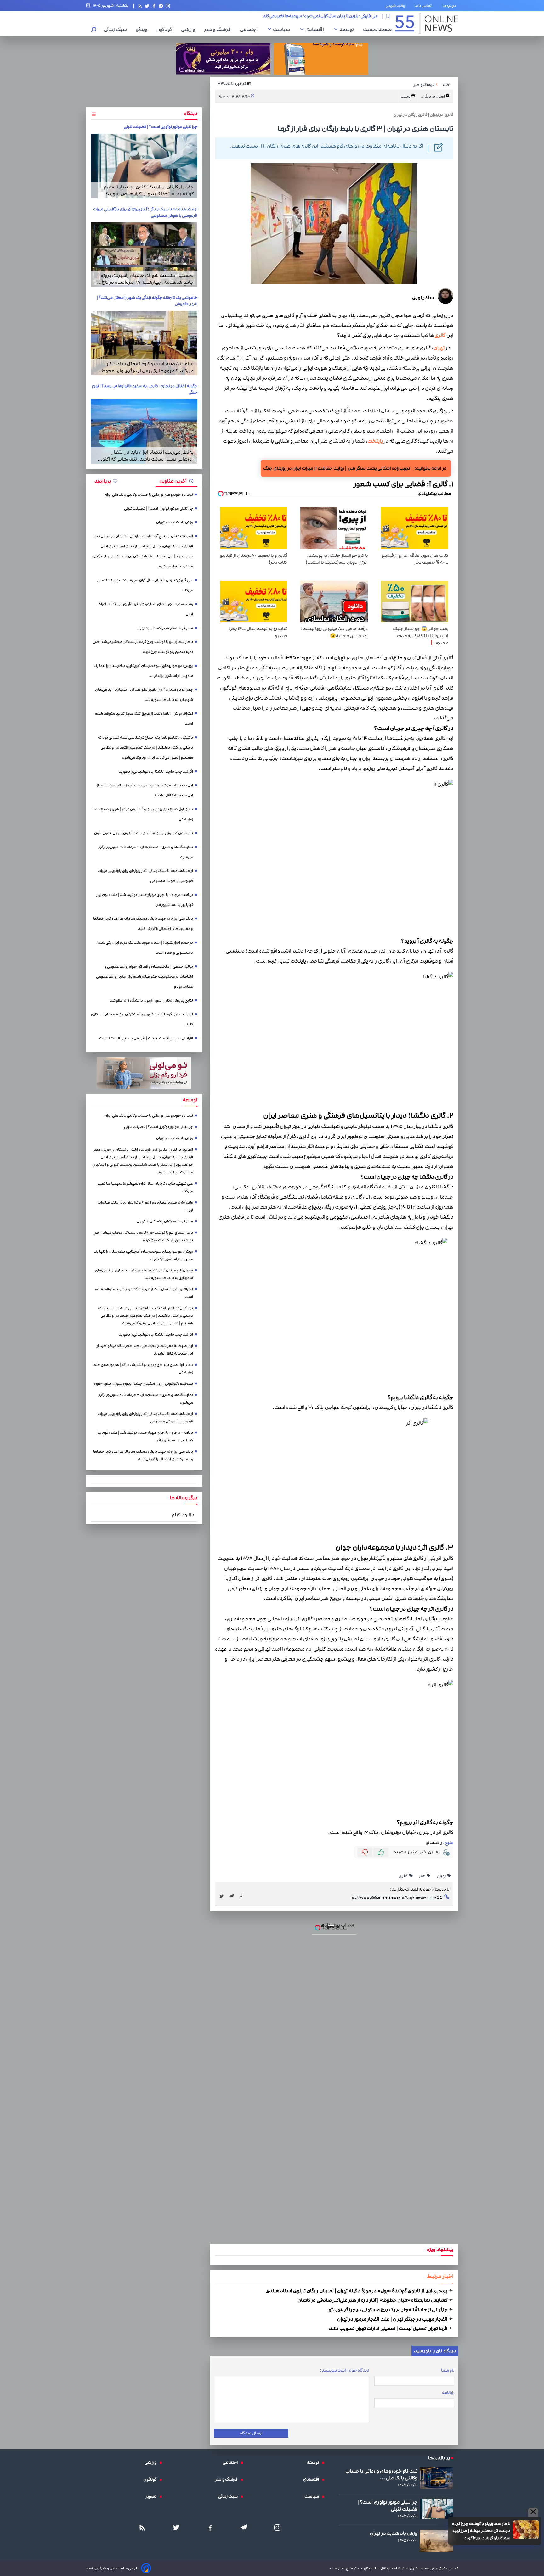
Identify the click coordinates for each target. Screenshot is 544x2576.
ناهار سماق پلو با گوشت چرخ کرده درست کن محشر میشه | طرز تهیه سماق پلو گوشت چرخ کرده (272, 1204)
